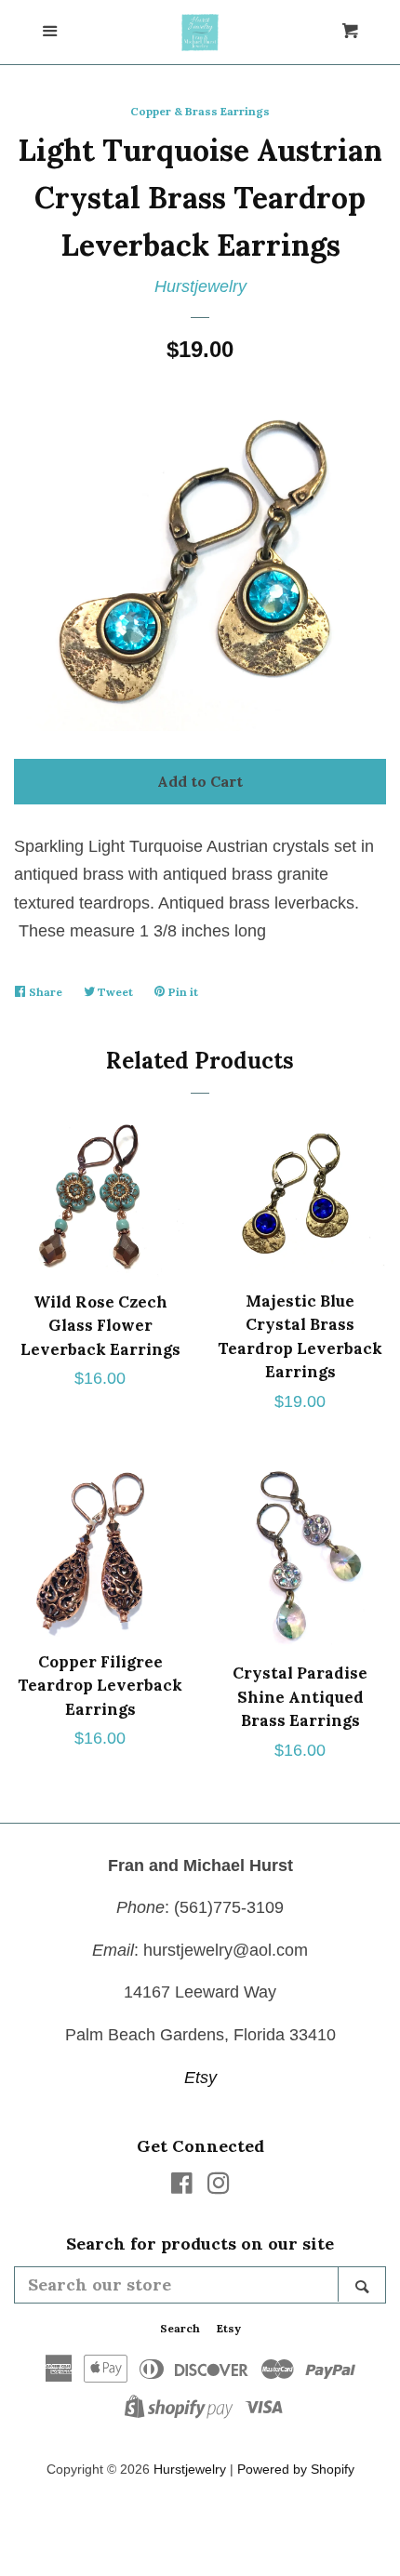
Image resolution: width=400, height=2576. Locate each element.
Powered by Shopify (296, 2469)
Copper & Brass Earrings (200, 111)
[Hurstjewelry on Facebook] (182, 2186)
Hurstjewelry (200, 286)
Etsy (200, 2078)
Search (180, 2328)
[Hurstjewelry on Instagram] (219, 2186)
